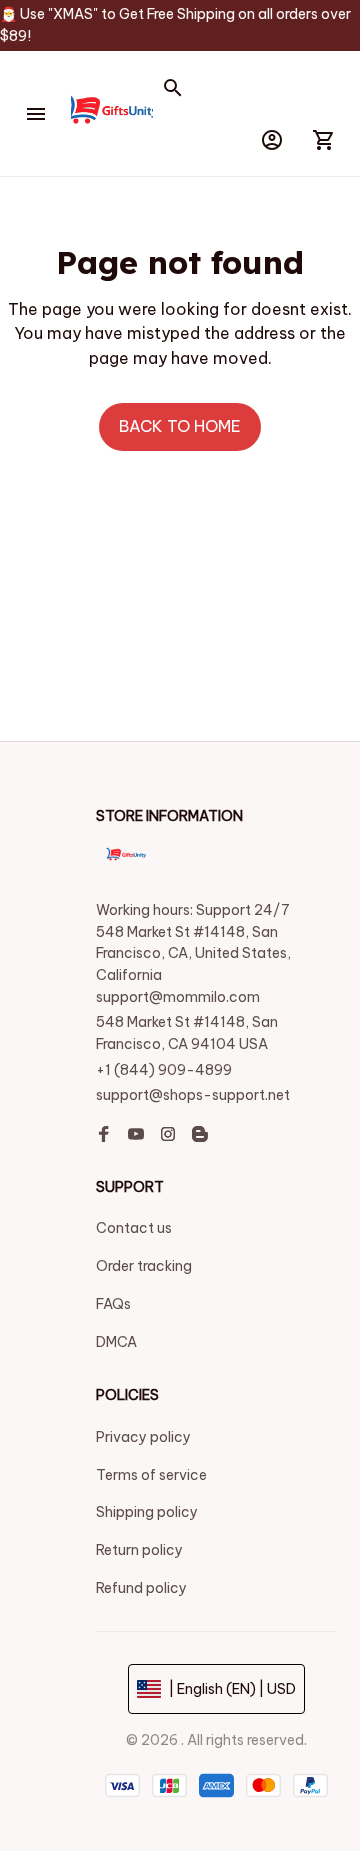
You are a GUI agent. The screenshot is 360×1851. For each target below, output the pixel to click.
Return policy (139, 1550)
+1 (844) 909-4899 (164, 1070)
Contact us (134, 1228)
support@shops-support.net (193, 1095)
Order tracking (144, 1266)
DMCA (116, 1342)
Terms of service (151, 1475)
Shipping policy (147, 1512)
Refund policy (141, 1588)
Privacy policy (143, 1437)
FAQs (113, 1304)
